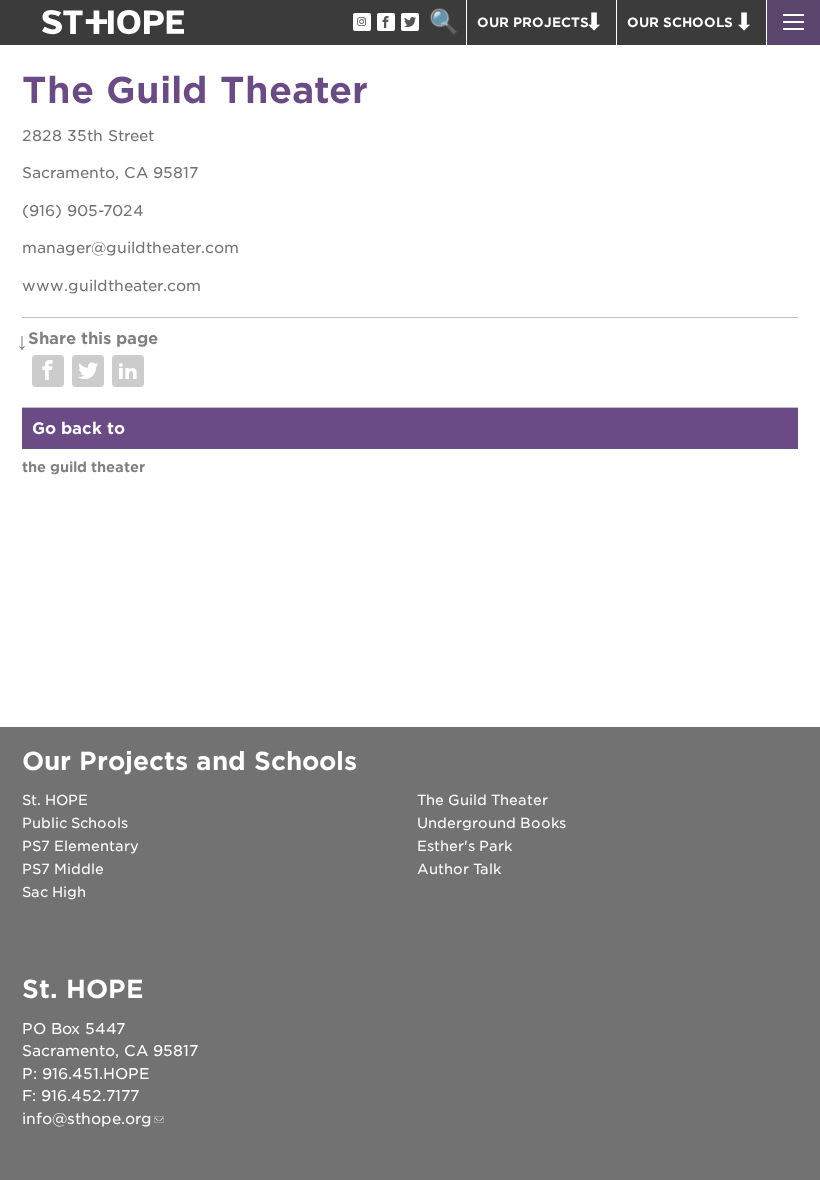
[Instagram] (361, 23)
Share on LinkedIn (128, 371)
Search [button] (443, 22)
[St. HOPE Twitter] (409, 23)
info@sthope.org (87, 1119)
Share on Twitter (88, 371)
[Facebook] (385, 23)
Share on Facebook (48, 371)
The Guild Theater (83, 467)
